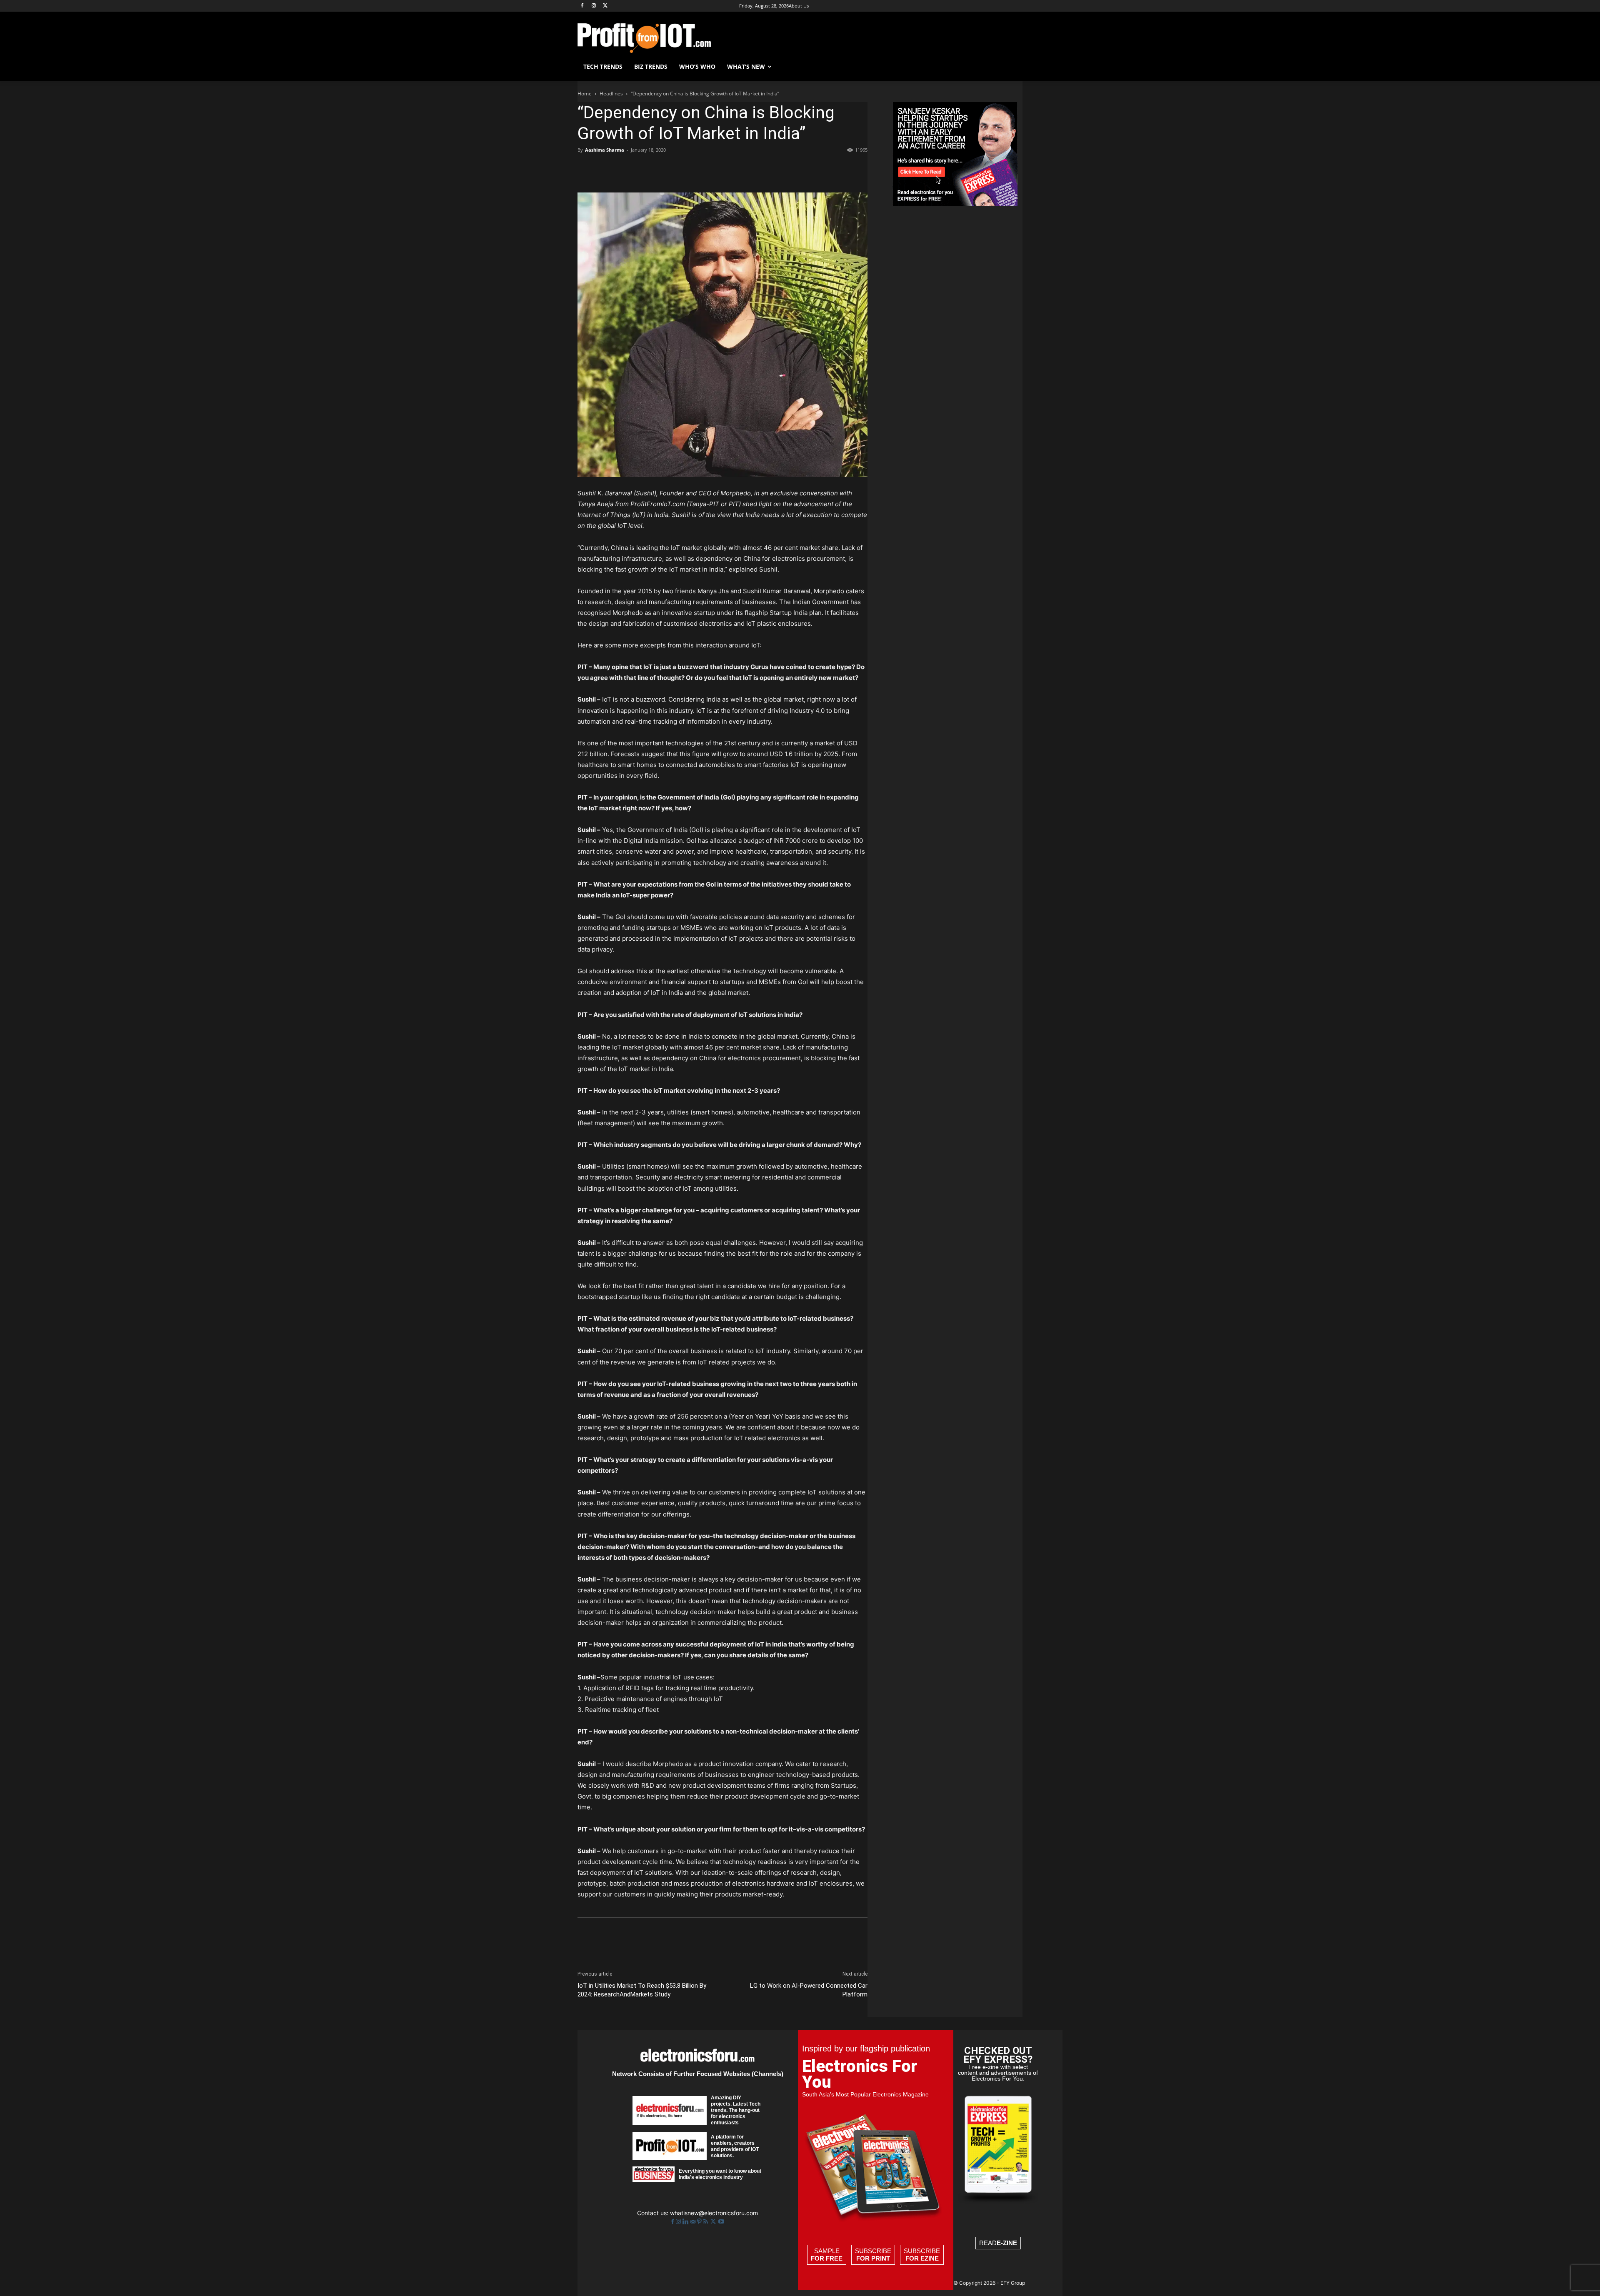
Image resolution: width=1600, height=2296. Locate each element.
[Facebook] (582, 6)
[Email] (682, 169)
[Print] (701, 169)
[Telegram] (720, 169)
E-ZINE (1007, 2243)
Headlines (611, 94)
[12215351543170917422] (955, 204)
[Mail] (694, 2222)
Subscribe (873, 2255)
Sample (827, 2255)
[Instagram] (594, 6)
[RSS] (706, 2222)
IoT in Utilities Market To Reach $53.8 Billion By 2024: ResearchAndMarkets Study (642, 1990)
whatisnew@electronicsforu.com (714, 2213)
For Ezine (922, 2258)
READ (998, 2243)
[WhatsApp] (643, 169)
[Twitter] (714, 2222)
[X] (606, 6)
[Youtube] (721, 2222)
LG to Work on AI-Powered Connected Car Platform (809, 1990)
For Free (827, 2258)
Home (585, 94)
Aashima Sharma (605, 150)
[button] (1012, 67)
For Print (873, 2258)
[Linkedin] (662, 169)
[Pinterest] (624, 169)
